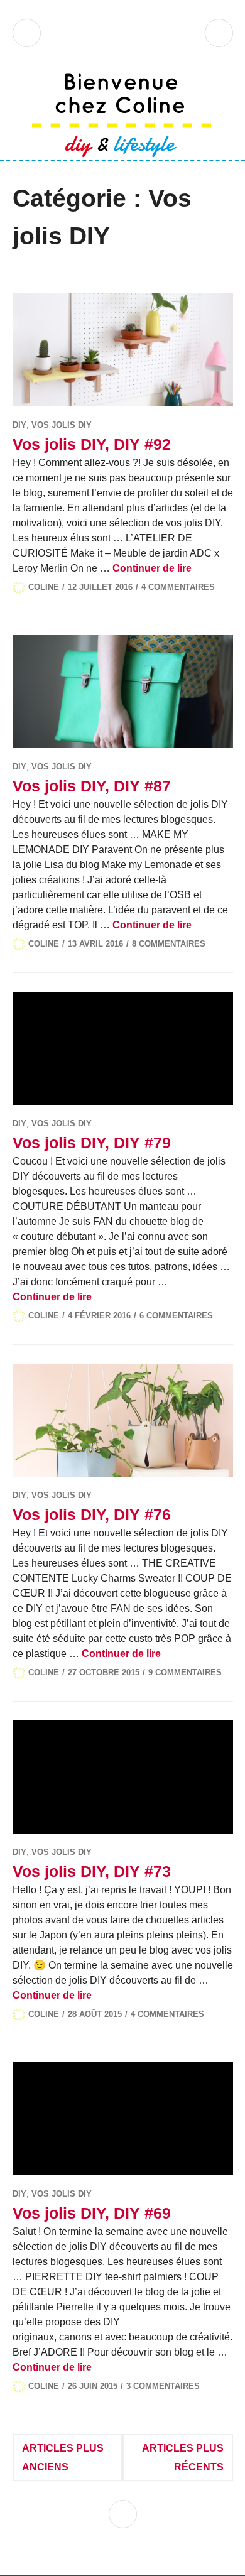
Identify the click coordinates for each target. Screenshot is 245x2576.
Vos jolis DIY (62, 425)
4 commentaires (178, 587)
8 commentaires (169, 944)
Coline (44, 587)
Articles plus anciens (63, 2458)
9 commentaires (185, 1672)
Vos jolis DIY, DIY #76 (92, 1514)
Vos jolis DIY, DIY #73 (92, 1871)
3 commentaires (163, 2386)
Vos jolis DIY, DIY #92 (92, 444)
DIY (19, 425)
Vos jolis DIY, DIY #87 (92, 786)
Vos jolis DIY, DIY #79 (92, 1143)
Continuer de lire (152, 568)
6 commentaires (176, 1316)
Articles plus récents (183, 2458)
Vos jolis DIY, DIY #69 (92, 2213)
